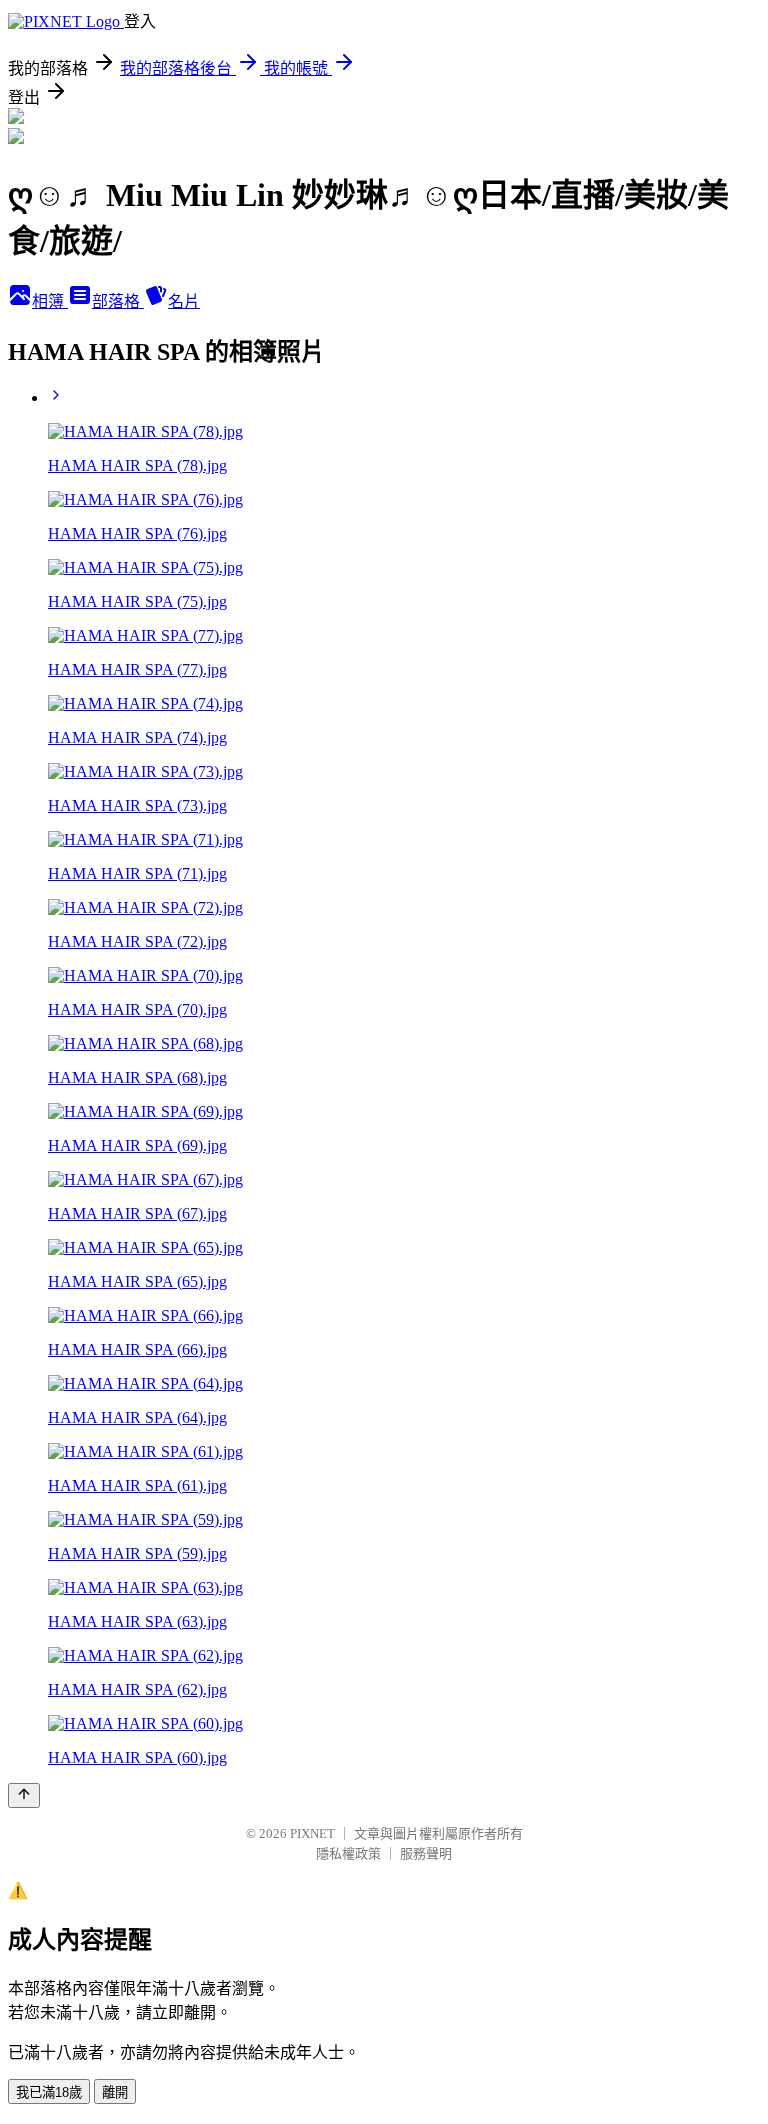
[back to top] (24, 1795)
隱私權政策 (348, 1853)
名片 (184, 301)
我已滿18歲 (49, 2092)
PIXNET (312, 1833)
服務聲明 (426, 1853)
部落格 (118, 301)
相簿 (50, 301)
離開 (115, 2092)
